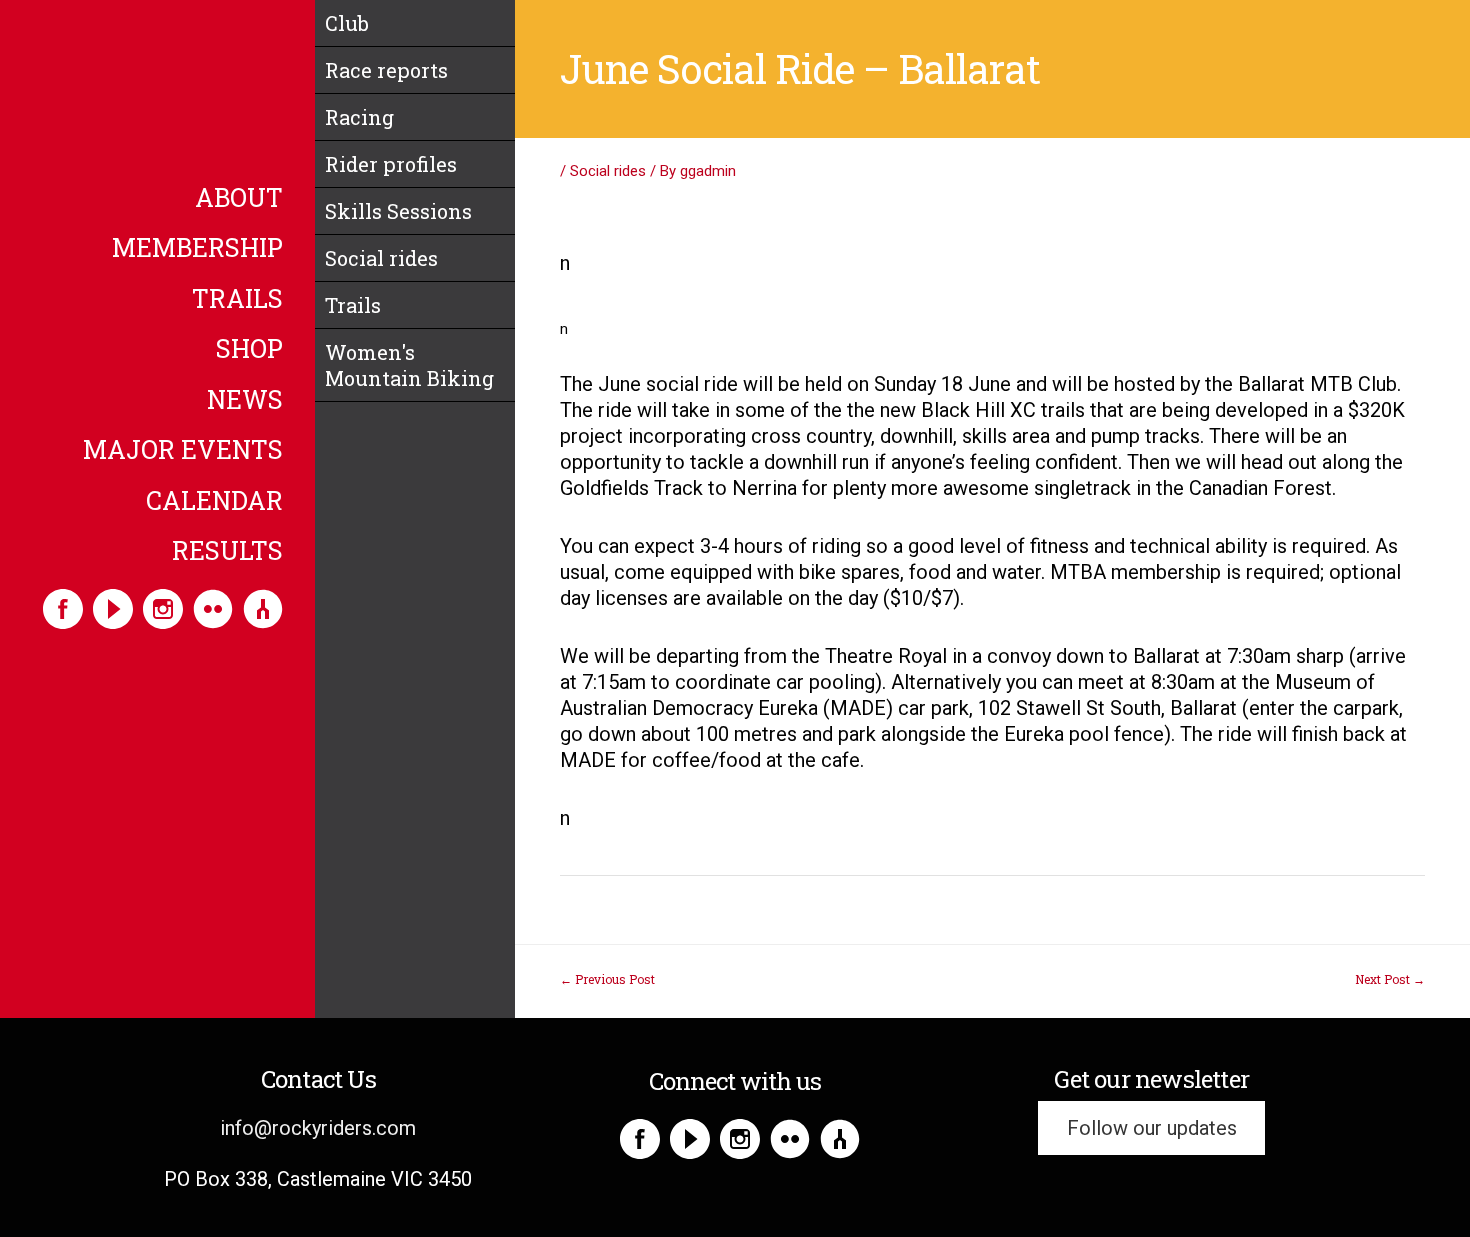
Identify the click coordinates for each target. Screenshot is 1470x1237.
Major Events (183, 451)
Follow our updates (1152, 1128)
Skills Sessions (398, 211)
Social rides (381, 258)
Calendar (214, 502)
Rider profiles (391, 164)
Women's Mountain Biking (409, 365)
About (239, 199)
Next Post (1390, 979)
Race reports (386, 70)
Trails (237, 300)
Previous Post (607, 979)
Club (347, 23)
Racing (359, 117)
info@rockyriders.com (318, 1128)
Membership (197, 249)
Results (227, 552)
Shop (249, 350)
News (245, 401)
